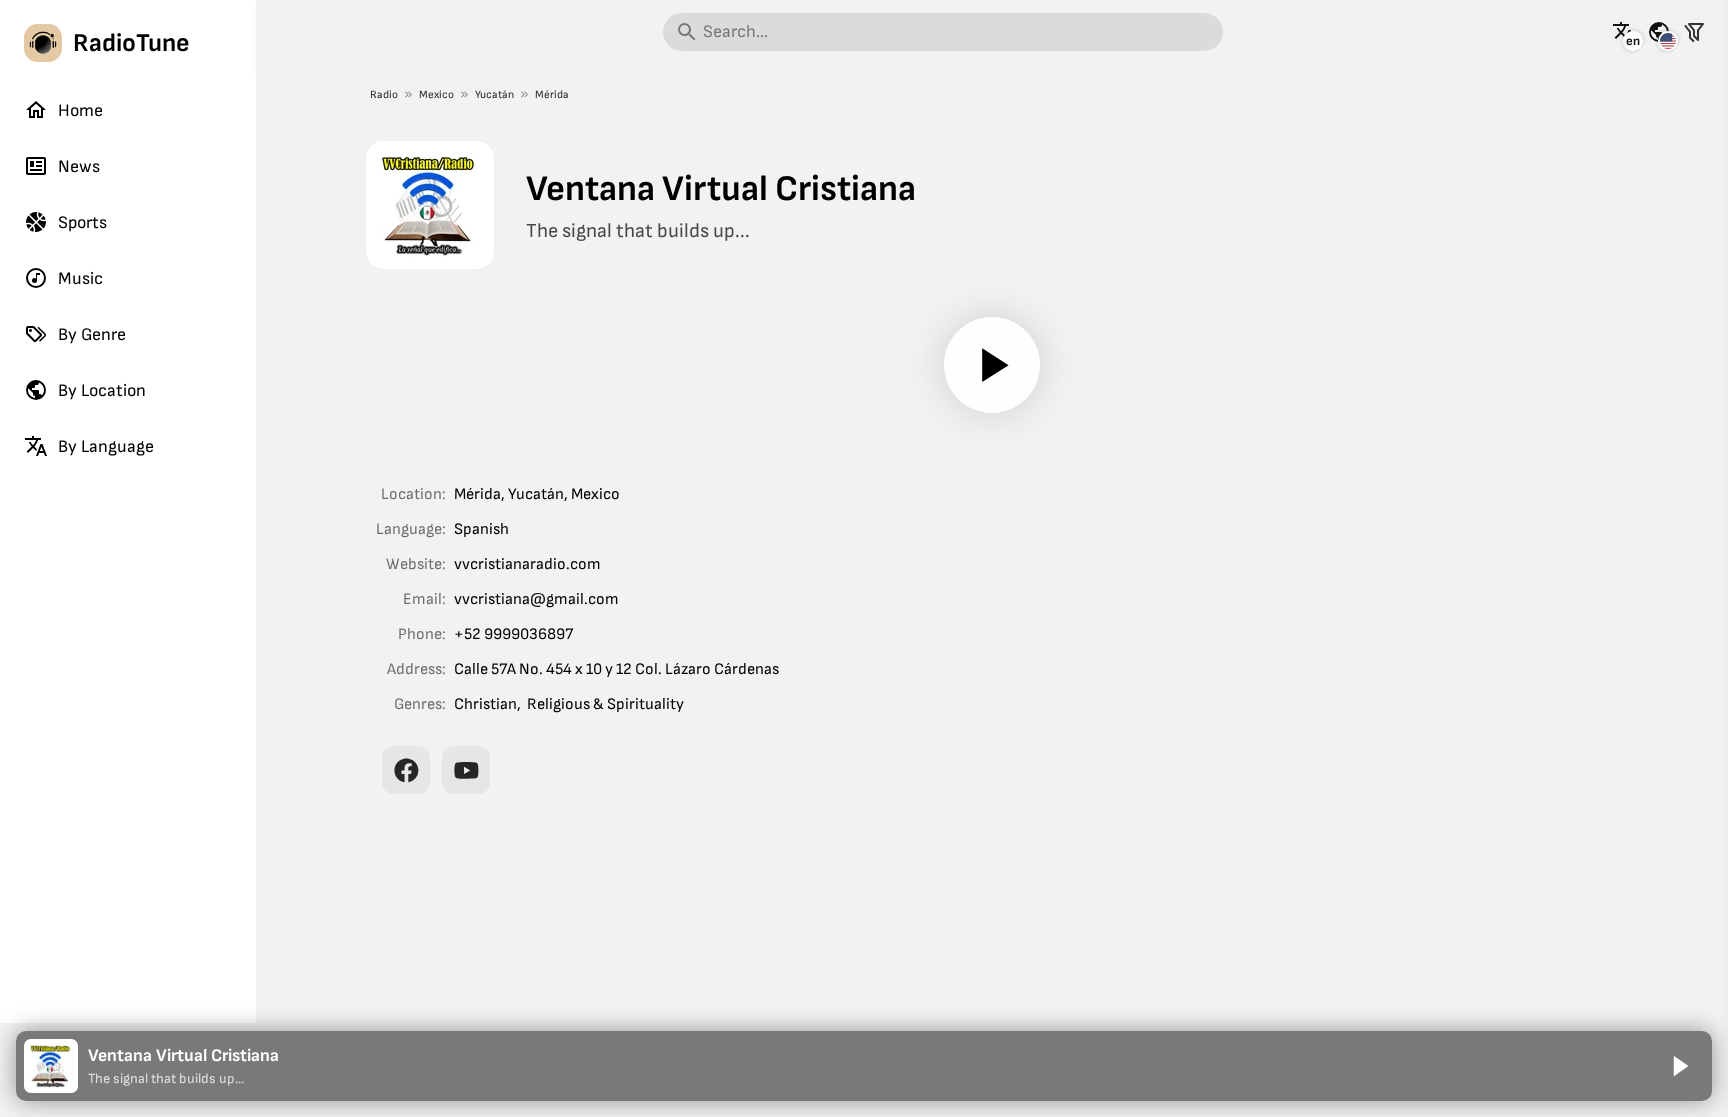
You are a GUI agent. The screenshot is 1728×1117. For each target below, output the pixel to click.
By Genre (92, 334)
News (79, 166)
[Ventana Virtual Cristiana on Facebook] (406, 770)
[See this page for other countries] (1659, 32)
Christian (485, 704)
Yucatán (494, 94)
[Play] (992, 365)
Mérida (552, 94)
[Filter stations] (1694, 32)
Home (80, 110)
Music (80, 278)
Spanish (481, 529)
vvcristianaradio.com (527, 564)
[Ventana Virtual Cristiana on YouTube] (466, 770)
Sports (82, 222)
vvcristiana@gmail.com (536, 599)
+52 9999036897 (513, 634)
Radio (384, 94)
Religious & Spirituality (605, 704)
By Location (102, 390)
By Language (106, 446)
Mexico (436, 94)
